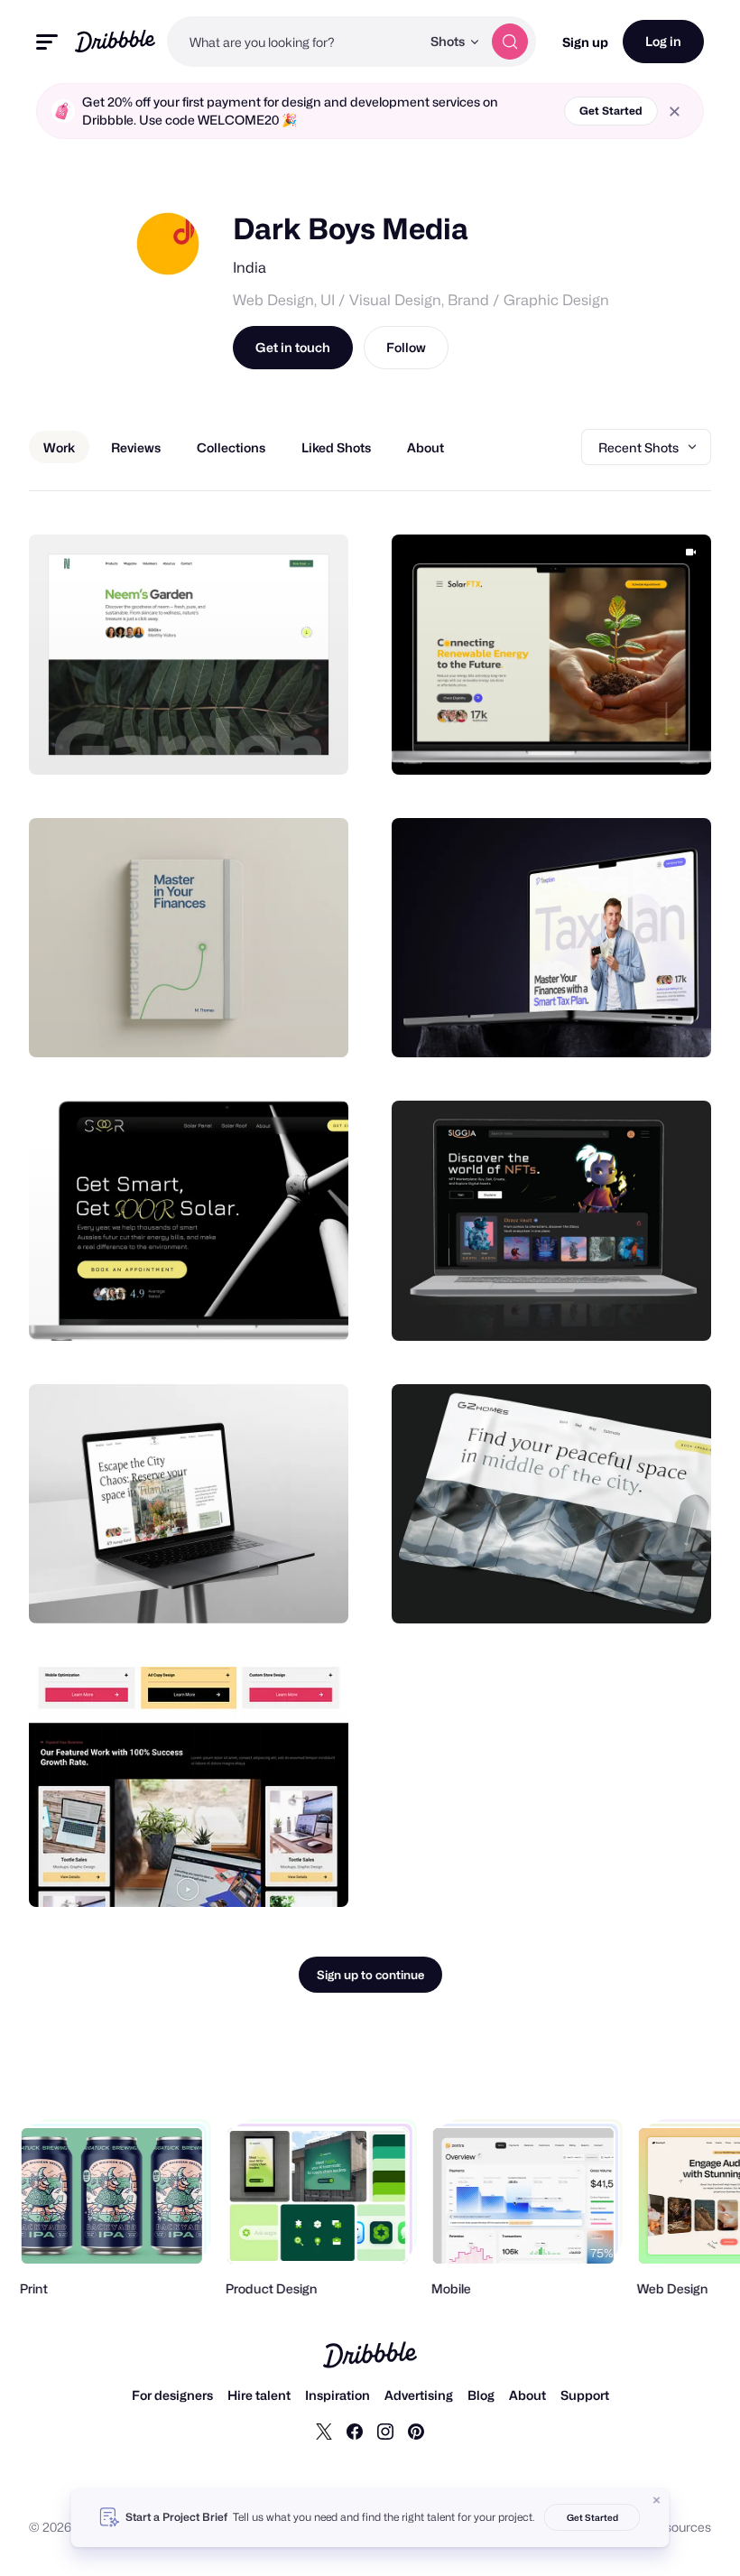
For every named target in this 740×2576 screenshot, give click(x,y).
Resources (680, 2527)
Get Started (611, 111)
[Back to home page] (115, 41)
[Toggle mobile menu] (47, 42)
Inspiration (338, 2395)
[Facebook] (355, 2431)
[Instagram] (385, 2431)
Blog (481, 2395)
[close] (675, 112)
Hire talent (259, 2395)
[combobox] (294, 42)
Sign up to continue (370, 1975)
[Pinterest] (416, 2431)
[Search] (510, 42)
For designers (172, 2395)
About (527, 2395)
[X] (324, 2431)
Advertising (419, 2395)
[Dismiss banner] (657, 2500)
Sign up (585, 42)
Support (585, 2395)
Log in (663, 41)
